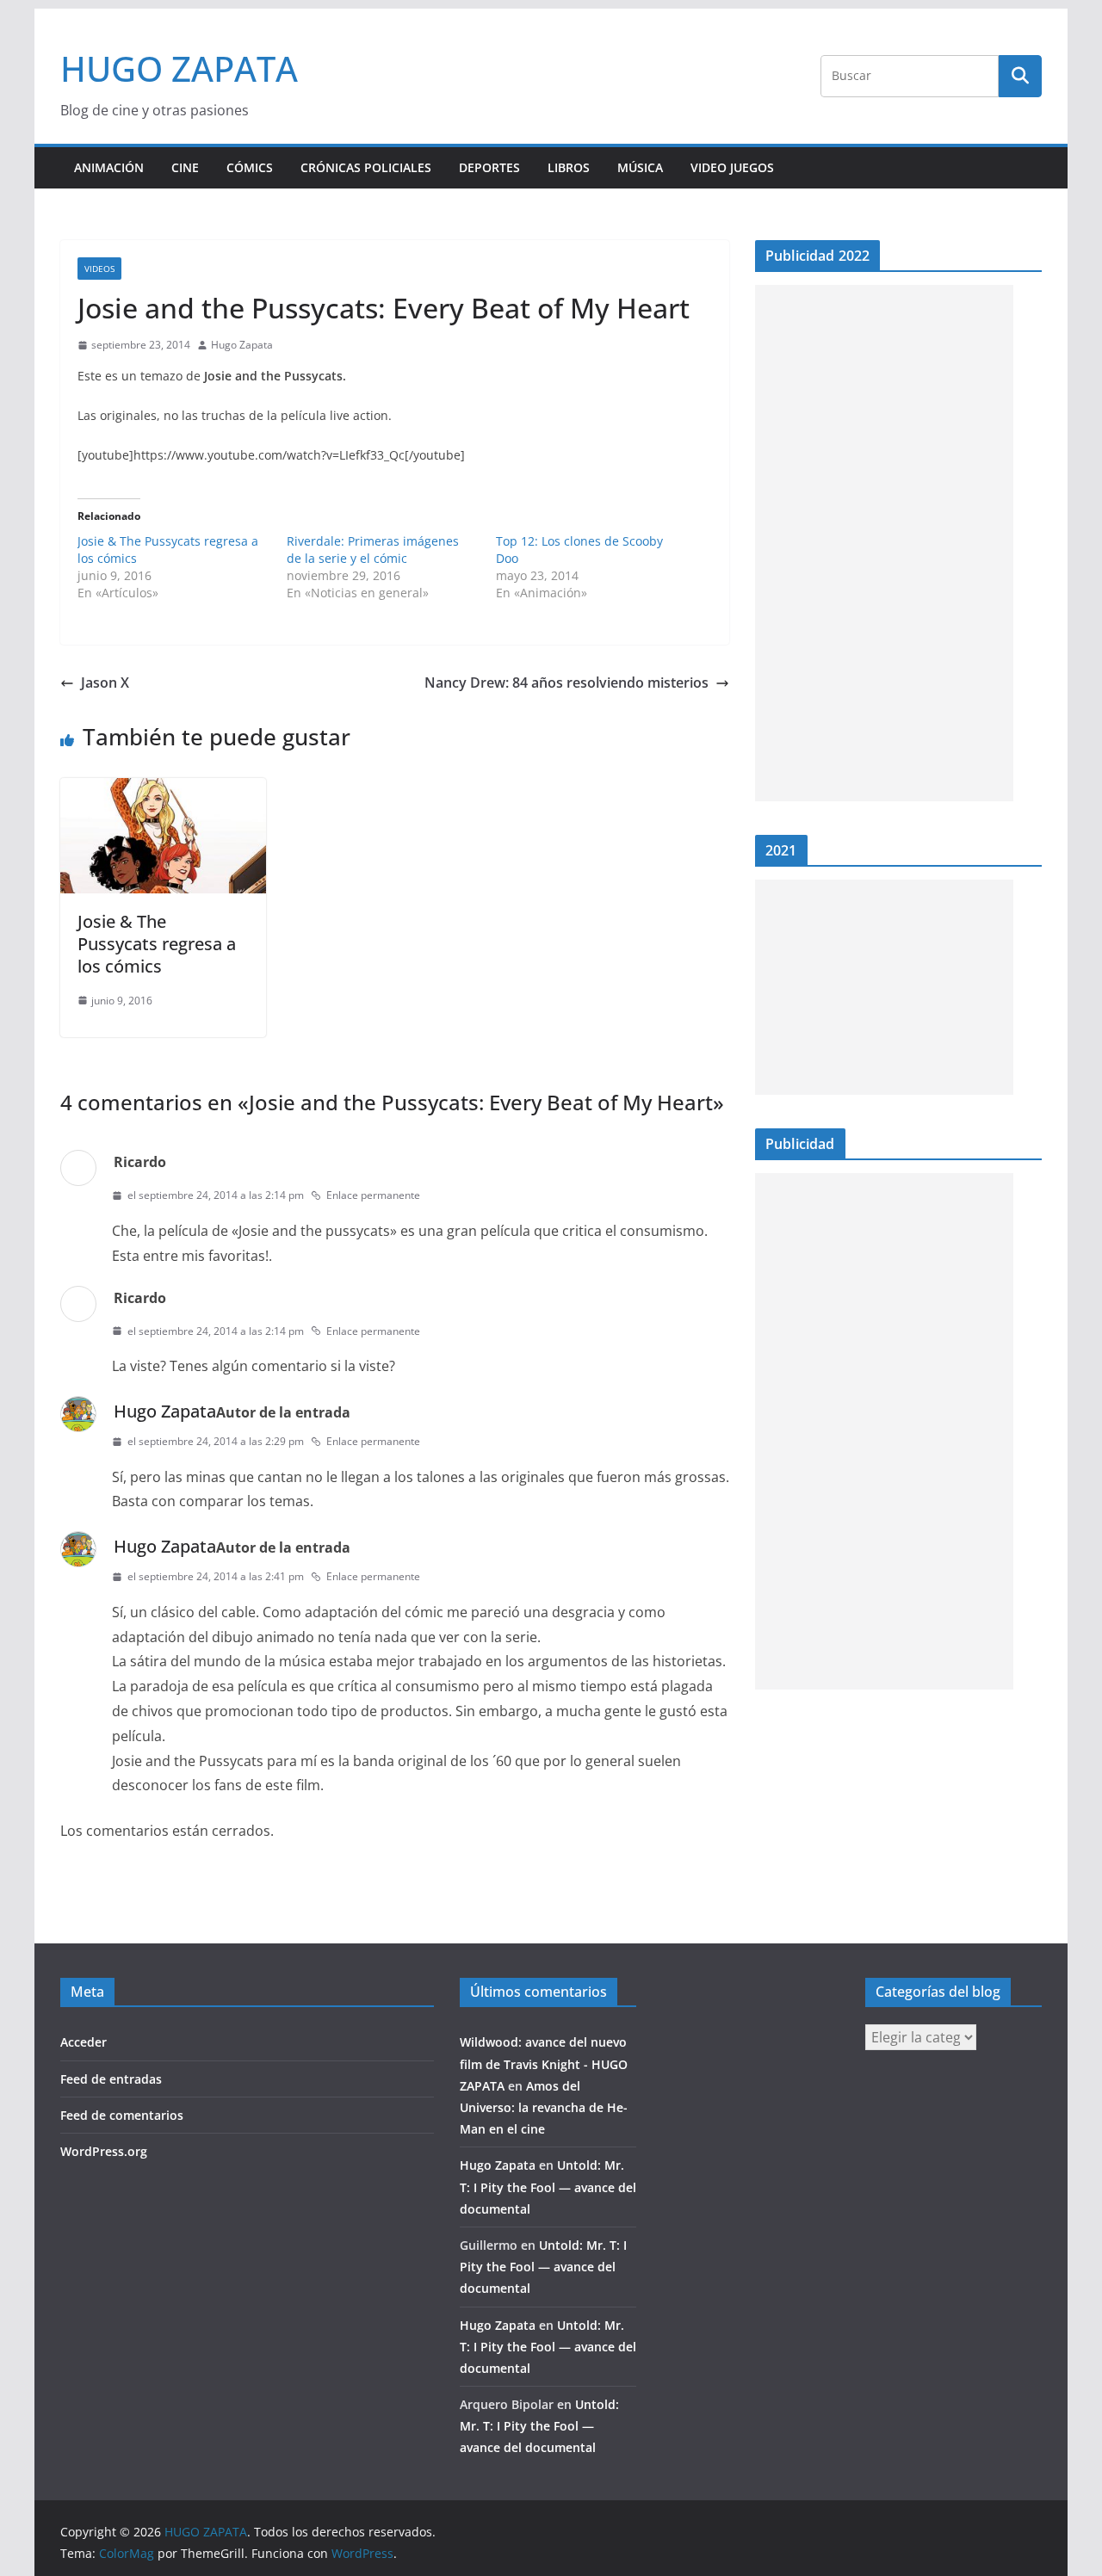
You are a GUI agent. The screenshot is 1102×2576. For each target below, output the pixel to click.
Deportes (489, 167)
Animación (109, 167)
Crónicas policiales (366, 167)
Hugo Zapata (242, 345)
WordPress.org (104, 2151)
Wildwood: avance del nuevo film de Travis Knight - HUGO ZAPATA (544, 2063)
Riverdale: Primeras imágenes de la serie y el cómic (373, 550)
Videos (99, 269)
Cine (185, 167)
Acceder (84, 2042)
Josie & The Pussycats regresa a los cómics (157, 944)
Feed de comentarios (122, 2115)
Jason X (105, 683)
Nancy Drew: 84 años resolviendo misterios (566, 683)
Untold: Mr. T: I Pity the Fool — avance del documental (548, 2187)
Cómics (250, 167)
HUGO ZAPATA (179, 68)
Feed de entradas (111, 2079)
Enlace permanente (373, 1195)
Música (640, 167)
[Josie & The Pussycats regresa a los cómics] (163, 790)
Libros (569, 167)
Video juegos (732, 167)
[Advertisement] (884, 543)
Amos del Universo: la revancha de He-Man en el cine (544, 2107)
